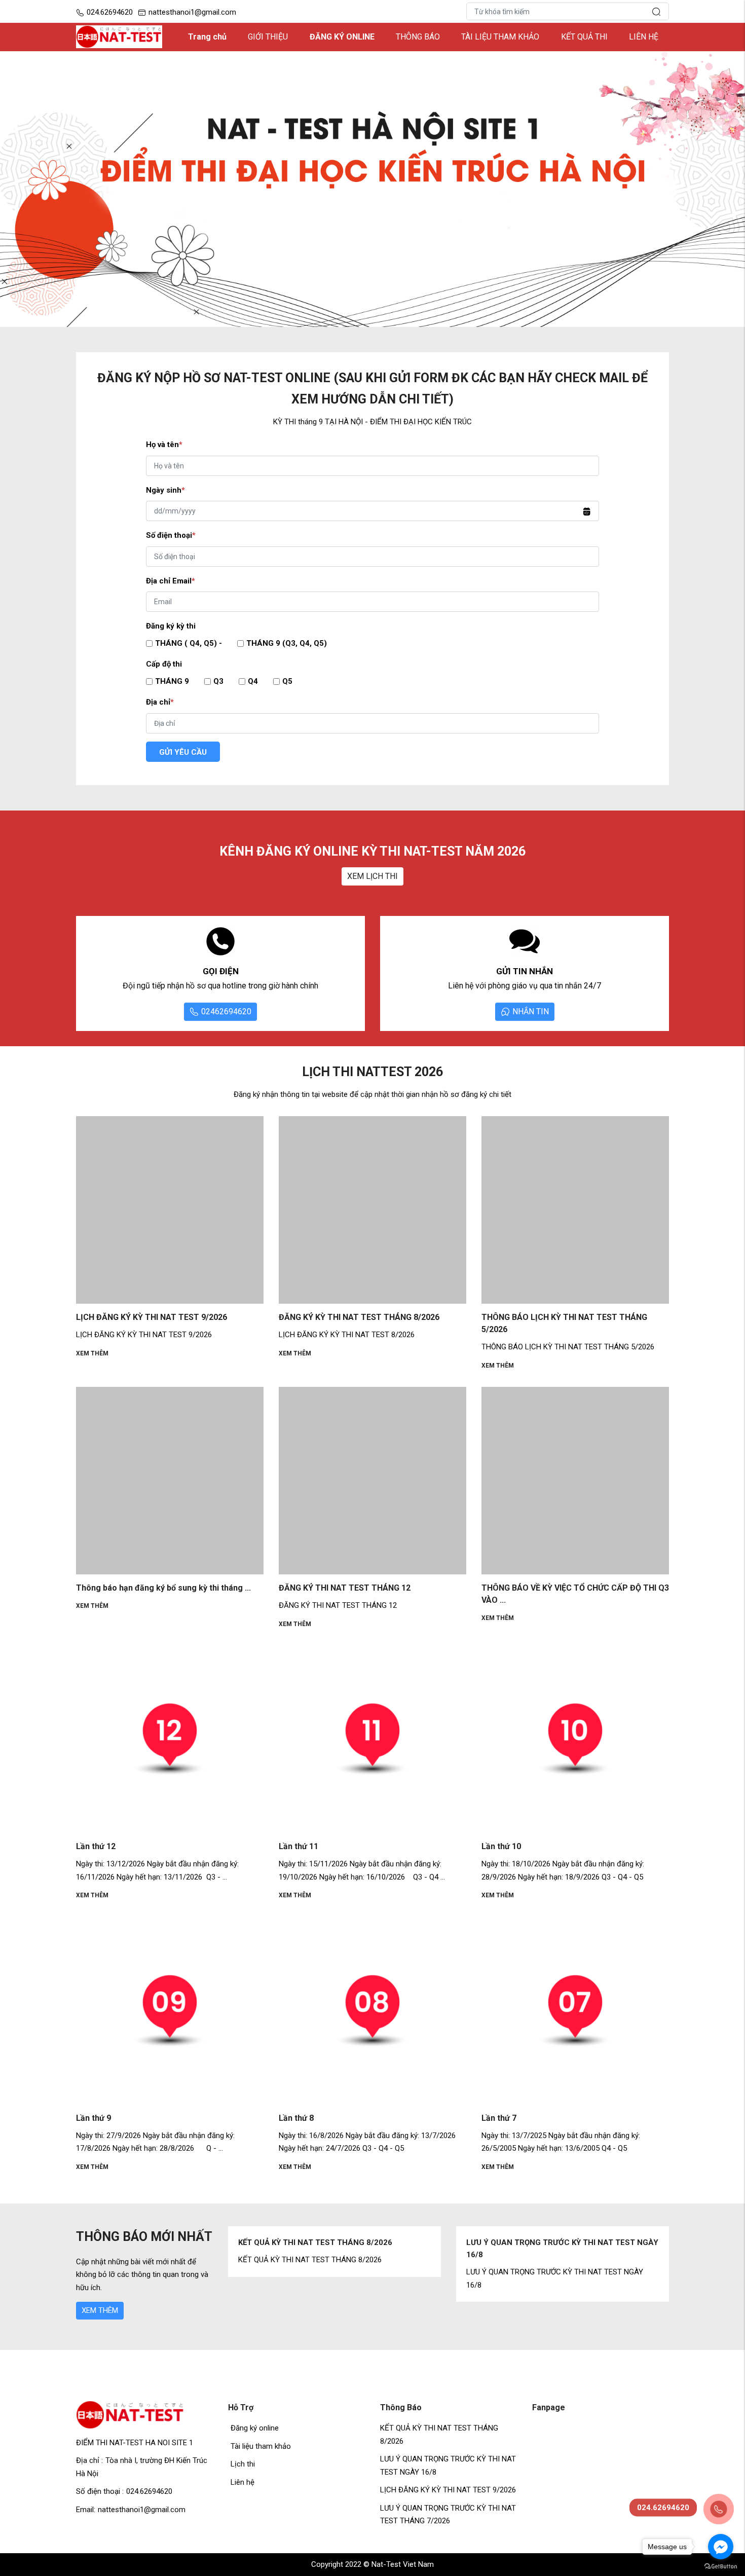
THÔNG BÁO (418, 37)
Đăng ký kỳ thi (171, 626)
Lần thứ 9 (94, 2118)
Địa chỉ (160, 702)
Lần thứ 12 (96, 1846)
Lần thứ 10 (501, 1846)
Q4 (253, 681)
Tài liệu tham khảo (261, 2446)
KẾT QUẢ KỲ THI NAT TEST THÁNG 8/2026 (315, 2242)
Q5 (287, 681)
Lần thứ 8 (296, 2118)
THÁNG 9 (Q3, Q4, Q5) (287, 643)
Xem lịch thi (372, 876)
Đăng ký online (255, 2428)
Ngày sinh (165, 490)
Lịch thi (243, 2464)
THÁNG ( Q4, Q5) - (189, 643)
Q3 (218, 681)
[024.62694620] (717, 2508)
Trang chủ (207, 37)
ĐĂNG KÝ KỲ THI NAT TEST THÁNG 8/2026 (359, 1317)
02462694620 (226, 1011)
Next (674, 2264)
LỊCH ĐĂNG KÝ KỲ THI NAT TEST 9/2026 (152, 1317)
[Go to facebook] (721, 2547)
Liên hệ (243, 2482)
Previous (223, 2264)
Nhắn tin (531, 1011)
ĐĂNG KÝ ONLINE (342, 37)
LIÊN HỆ (644, 37)
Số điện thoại (171, 535)
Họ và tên (164, 445)
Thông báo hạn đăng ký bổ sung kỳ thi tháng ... (163, 1588)
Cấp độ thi (164, 664)
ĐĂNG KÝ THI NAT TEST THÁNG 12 (345, 1588)
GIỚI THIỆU (268, 37)
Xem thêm (92, 1353)
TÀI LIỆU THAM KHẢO (500, 37)
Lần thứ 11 (299, 1846)
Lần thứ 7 (499, 2118)
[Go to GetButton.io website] (721, 2566)
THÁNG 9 (172, 681)
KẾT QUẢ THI (584, 37)
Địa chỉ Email (171, 581)
